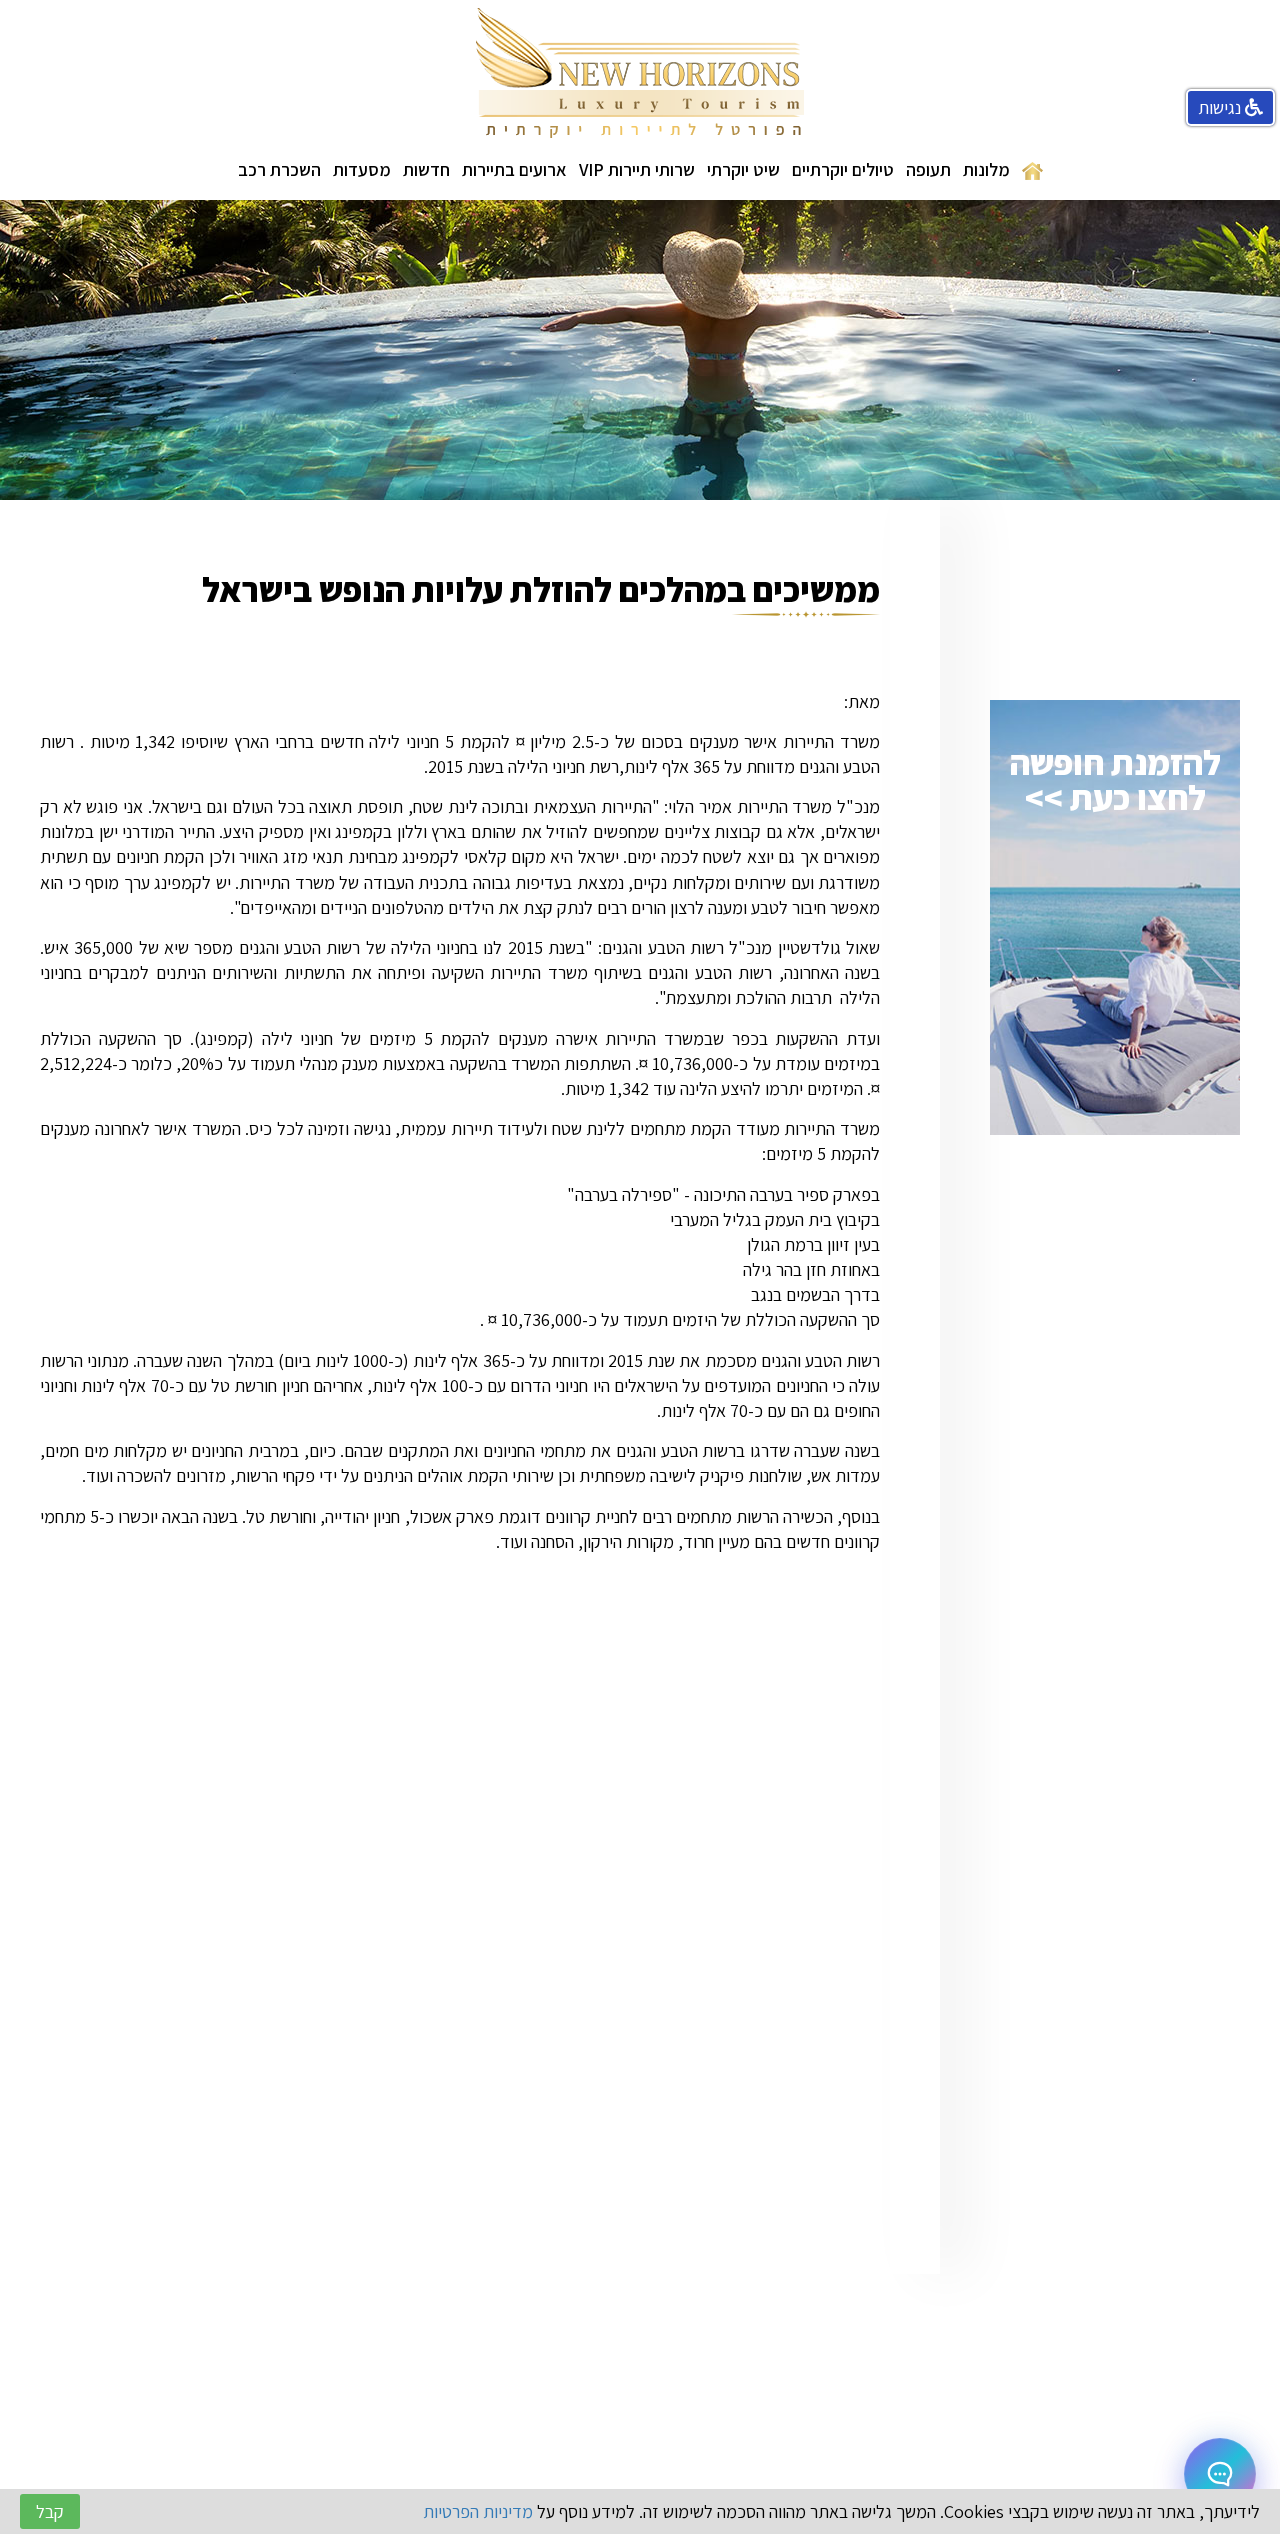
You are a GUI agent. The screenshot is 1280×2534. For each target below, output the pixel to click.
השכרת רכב (279, 169)
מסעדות (362, 169)
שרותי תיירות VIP (637, 169)
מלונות (986, 169)
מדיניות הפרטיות (478, 2511)
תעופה (928, 169)
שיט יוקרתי (743, 169)
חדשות (426, 169)
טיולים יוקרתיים (843, 169)
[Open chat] (1220, 2474)
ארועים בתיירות (514, 169)
